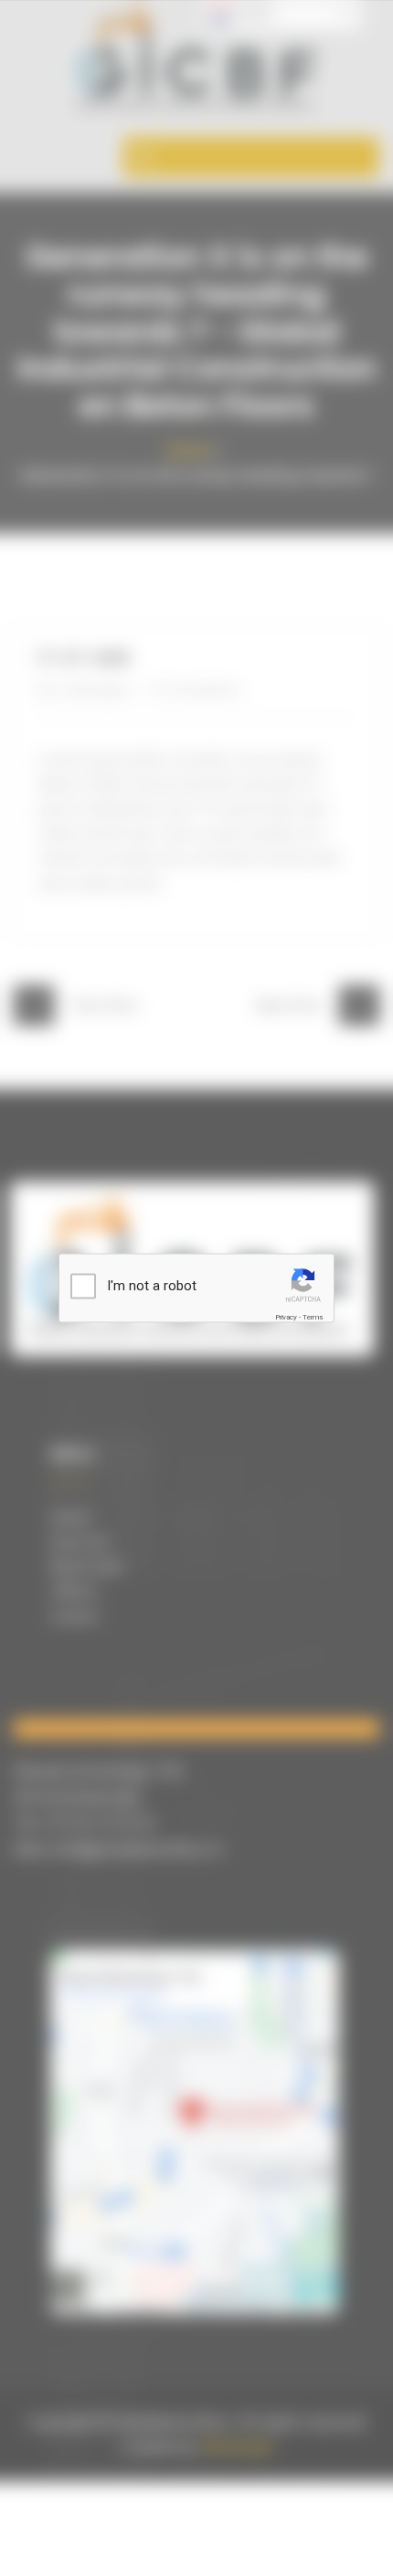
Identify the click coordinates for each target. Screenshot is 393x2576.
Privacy (286, 1317)
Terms (313, 1317)
